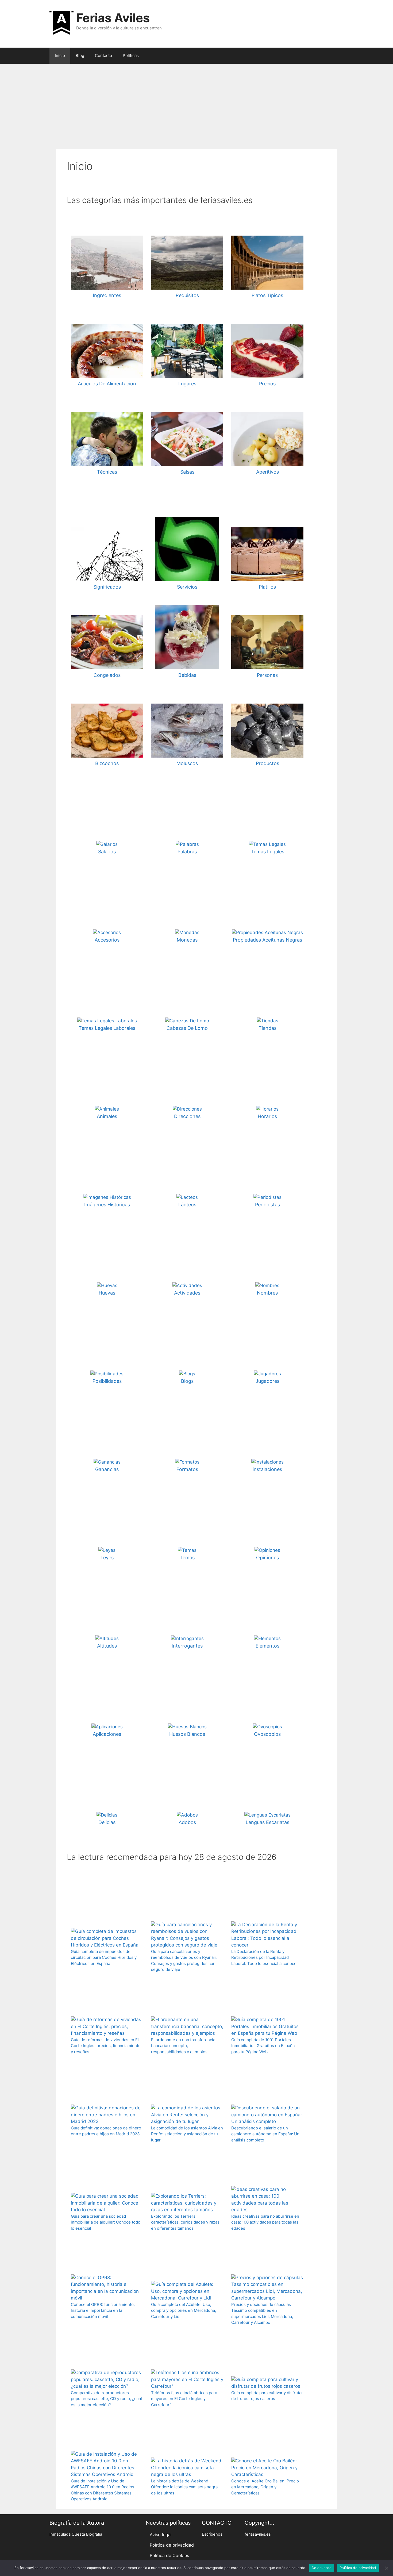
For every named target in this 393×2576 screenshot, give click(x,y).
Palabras (187, 852)
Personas (267, 675)
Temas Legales (267, 852)
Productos (267, 763)
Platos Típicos (267, 295)
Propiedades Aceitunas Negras (267, 940)
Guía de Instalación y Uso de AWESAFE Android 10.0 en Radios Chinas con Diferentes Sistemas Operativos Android (103, 2490)
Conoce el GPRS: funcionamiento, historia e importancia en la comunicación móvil (103, 2310)
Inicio (60, 55)
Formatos (187, 1469)
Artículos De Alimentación (107, 384)
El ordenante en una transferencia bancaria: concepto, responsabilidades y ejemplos (183, 2046)
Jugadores (267, 1381)
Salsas (187, 472)
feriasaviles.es (258, 2534)
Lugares (187, 384)
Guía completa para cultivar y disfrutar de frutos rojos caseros (267, 2396)
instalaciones (267, 1469)
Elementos (267, 1646)
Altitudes (107, 1646)
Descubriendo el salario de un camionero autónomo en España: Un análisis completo (265, 2134)
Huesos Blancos (187, 1734)
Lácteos (187, 1205)
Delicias (107, 1822)
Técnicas (107, 472)
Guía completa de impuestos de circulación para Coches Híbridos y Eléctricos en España (104, 1957)
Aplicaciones (107, 1734)
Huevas (107, 1293)
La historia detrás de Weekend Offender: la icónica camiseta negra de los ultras (184, 2487)
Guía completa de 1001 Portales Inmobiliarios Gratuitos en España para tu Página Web (263, 2046)
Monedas (187, 940)
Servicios (187, 587)
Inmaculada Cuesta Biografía (76, 2534)
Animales (107, 1116)
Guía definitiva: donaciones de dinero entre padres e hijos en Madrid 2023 (106, 2131)
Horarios (267, 1116)
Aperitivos (267, 472)
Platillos (267, 587)
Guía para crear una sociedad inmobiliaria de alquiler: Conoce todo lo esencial (106, 2222)
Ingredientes (107, 295)
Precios (267, 384)
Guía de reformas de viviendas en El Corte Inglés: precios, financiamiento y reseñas (106, 2046)
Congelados (107, 675)
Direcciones (187, 1116)
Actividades (187, 1293)
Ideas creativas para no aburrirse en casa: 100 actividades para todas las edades (265, 2222)
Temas (187, 1558)
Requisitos (187, 295)
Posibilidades (107, 1381)
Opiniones (267, 1558)
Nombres (267, 1293)
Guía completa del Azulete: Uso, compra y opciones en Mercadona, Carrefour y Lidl (184, 2310)
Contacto (103, 55)
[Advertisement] (196, 104)
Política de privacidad (172, 2545)
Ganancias (107, 1469)
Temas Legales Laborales (107, 1028)
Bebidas (187, 675)
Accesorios (107, 940)
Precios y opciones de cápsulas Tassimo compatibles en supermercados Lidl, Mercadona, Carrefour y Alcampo (262, 2314)
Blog (80, 55)
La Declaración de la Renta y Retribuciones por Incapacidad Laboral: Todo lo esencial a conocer (265, 1957)
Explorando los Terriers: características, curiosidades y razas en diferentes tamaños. (185, 2222)
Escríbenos (212, 2534)
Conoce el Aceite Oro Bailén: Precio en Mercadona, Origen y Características (265, 2487)
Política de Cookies (169, 2555)
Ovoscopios (267, 1734)
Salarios (107, 852)
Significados (107, 587)
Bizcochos (107, 763)
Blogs (187, 1381)
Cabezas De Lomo (187, 1028)
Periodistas (267, 1205)
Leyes (107, 1558)
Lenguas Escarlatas (267, 1822)
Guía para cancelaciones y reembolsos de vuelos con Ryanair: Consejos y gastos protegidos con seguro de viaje (184, 1961)
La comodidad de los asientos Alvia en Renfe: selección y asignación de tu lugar (187, 2134)
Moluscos (187, 763)
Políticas (131, 55)
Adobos (187, 1822)
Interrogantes (187, 1646)
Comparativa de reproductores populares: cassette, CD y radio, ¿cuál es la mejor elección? (106, 2399)
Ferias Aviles (113, 18)
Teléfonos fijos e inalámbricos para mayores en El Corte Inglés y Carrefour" (184, 2399)
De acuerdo (322, 2568)
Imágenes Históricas (107, 1205)
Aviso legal (161, 2535)
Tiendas (267, 1028)
